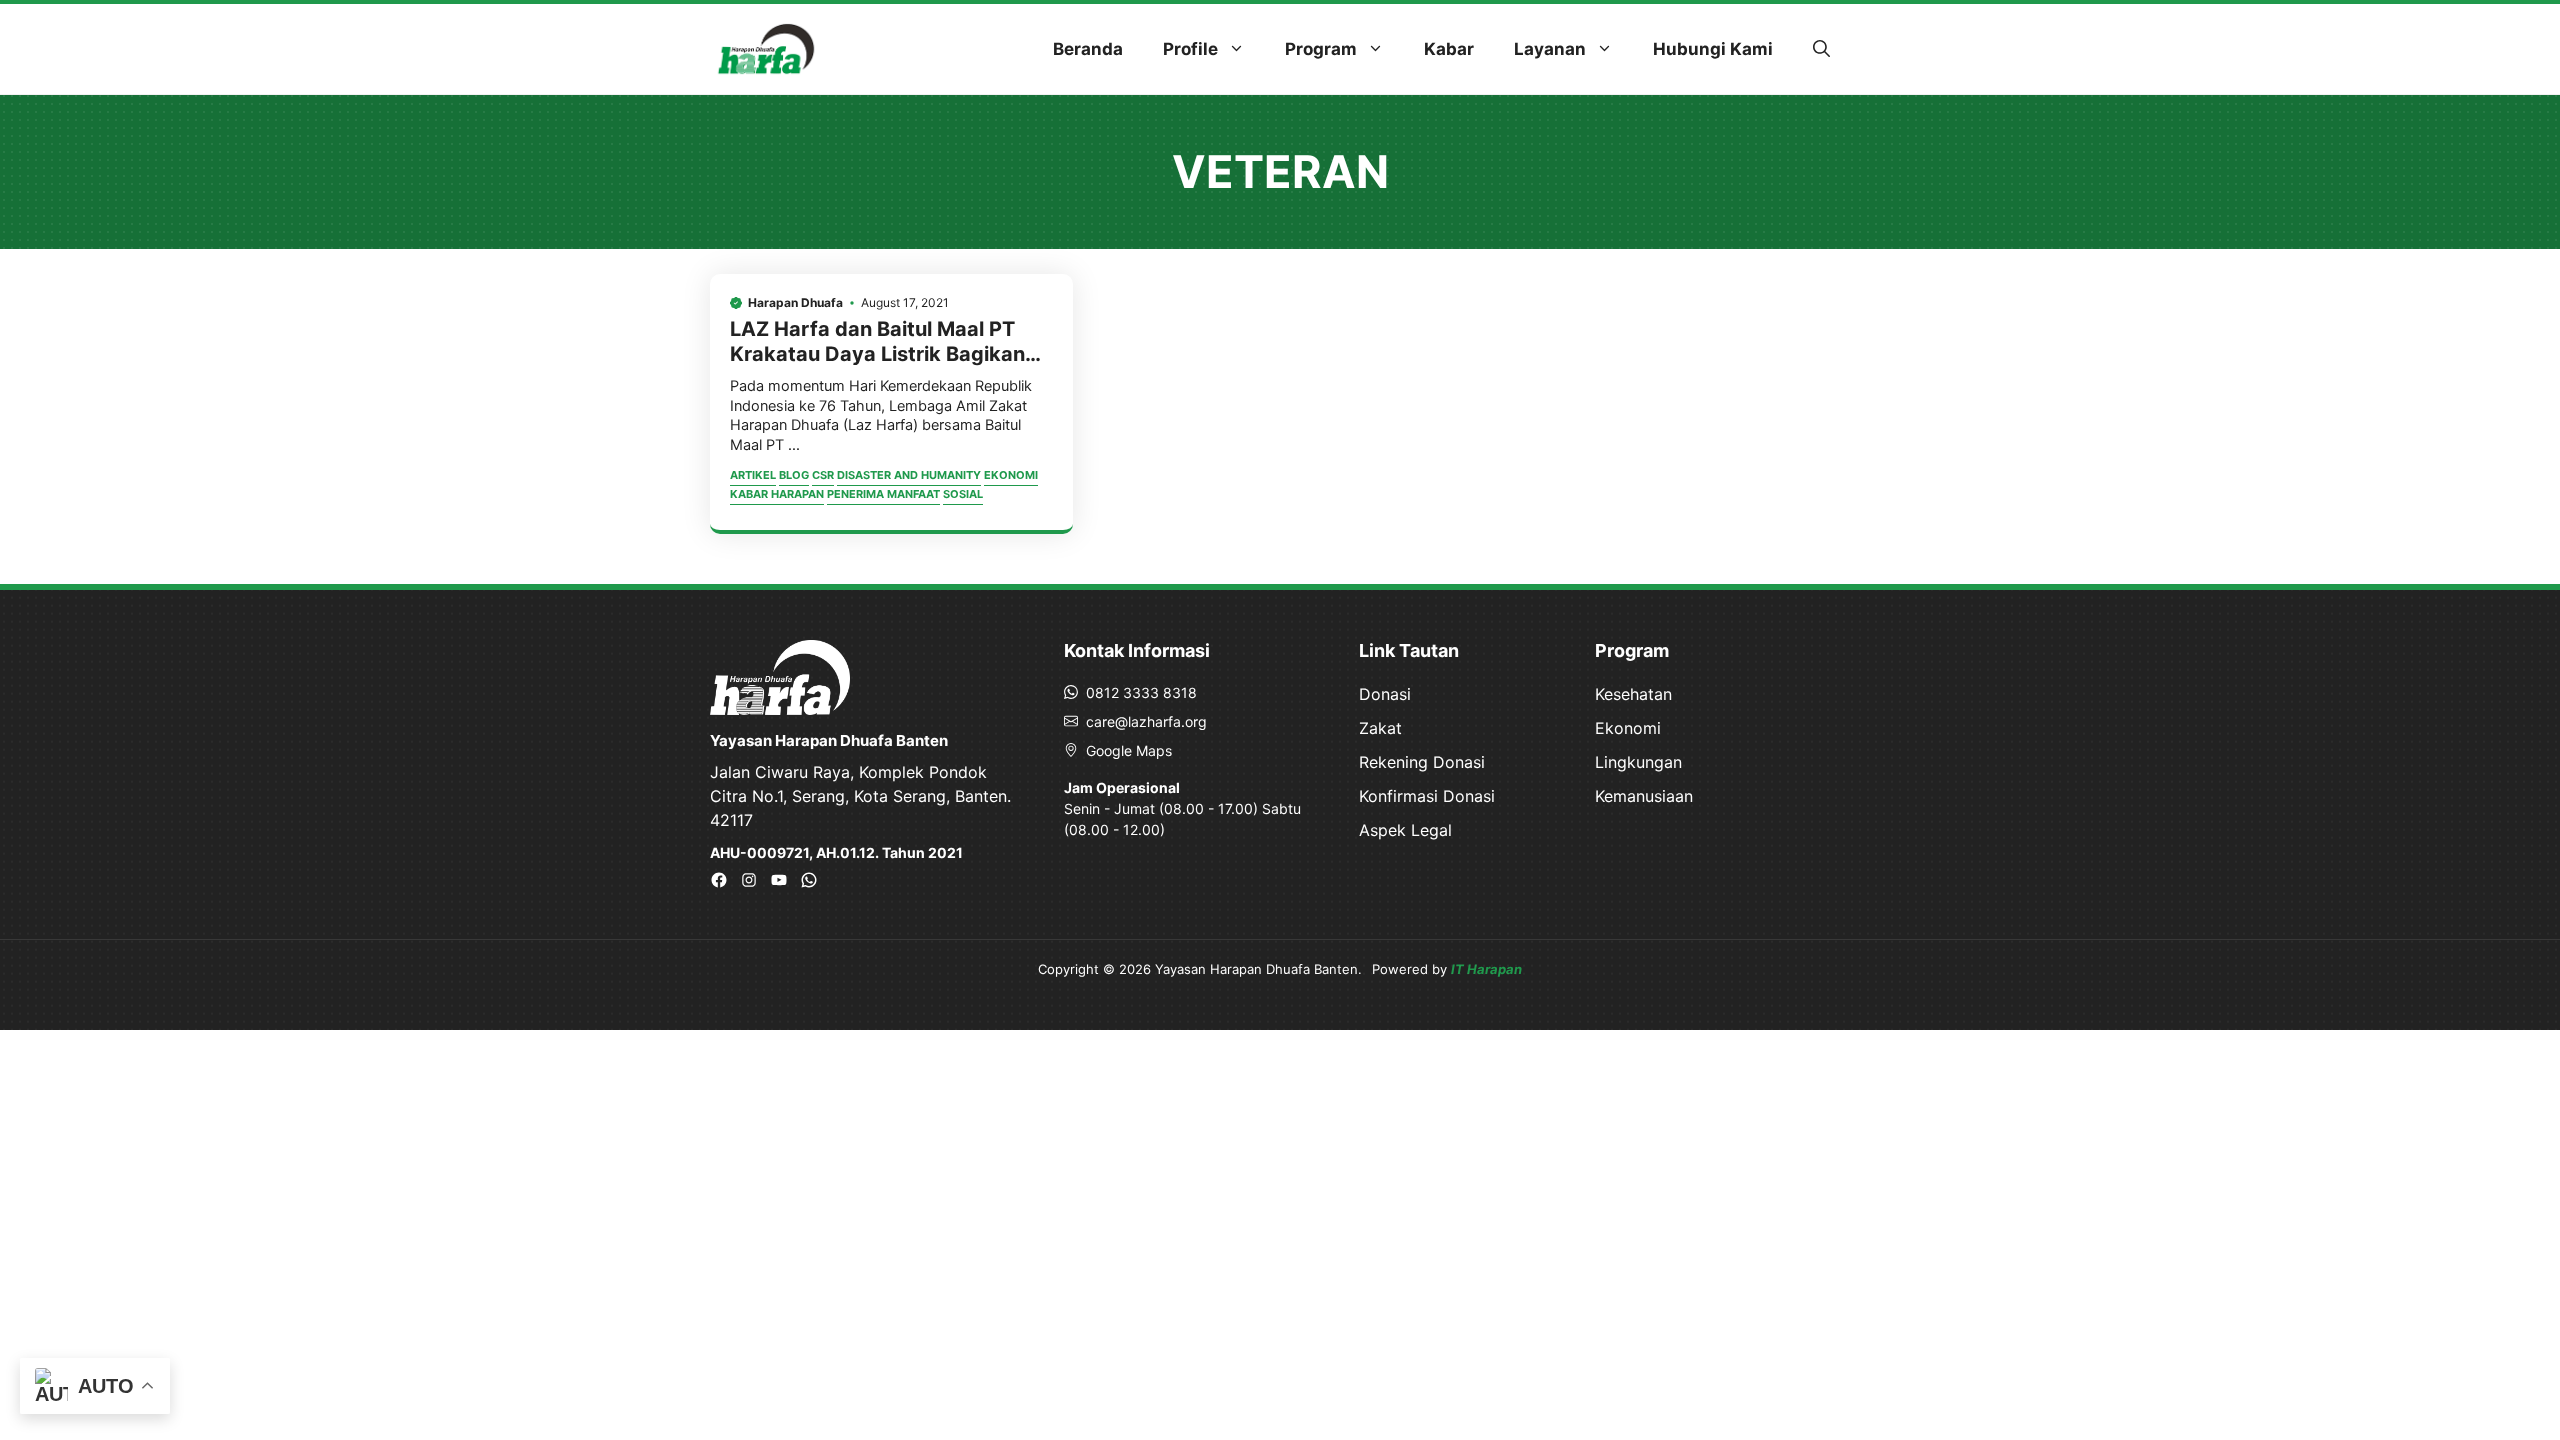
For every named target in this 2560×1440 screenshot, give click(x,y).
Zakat (1380, 728)
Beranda (1088, 49)
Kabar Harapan (777, 494)
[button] (1821, 49)
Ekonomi (1011, 475)
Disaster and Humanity (909, 475)
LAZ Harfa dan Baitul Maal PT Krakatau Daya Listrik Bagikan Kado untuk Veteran (877, 354)
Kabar (1449, 49)
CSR (823, 475)
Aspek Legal (1405, 830)
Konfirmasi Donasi (1427, 796)
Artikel (753, 475)
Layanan (1550, 49)
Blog (794, 475)
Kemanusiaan (1644, 796)
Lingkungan (1638, 762)
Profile (1190, 49)
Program (1321, 49)
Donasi (1385, 694)
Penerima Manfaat (883, 494)
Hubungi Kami (1713, 49)
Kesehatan (1633, 694)
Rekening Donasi (1422, 762)
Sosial (963, 494)
